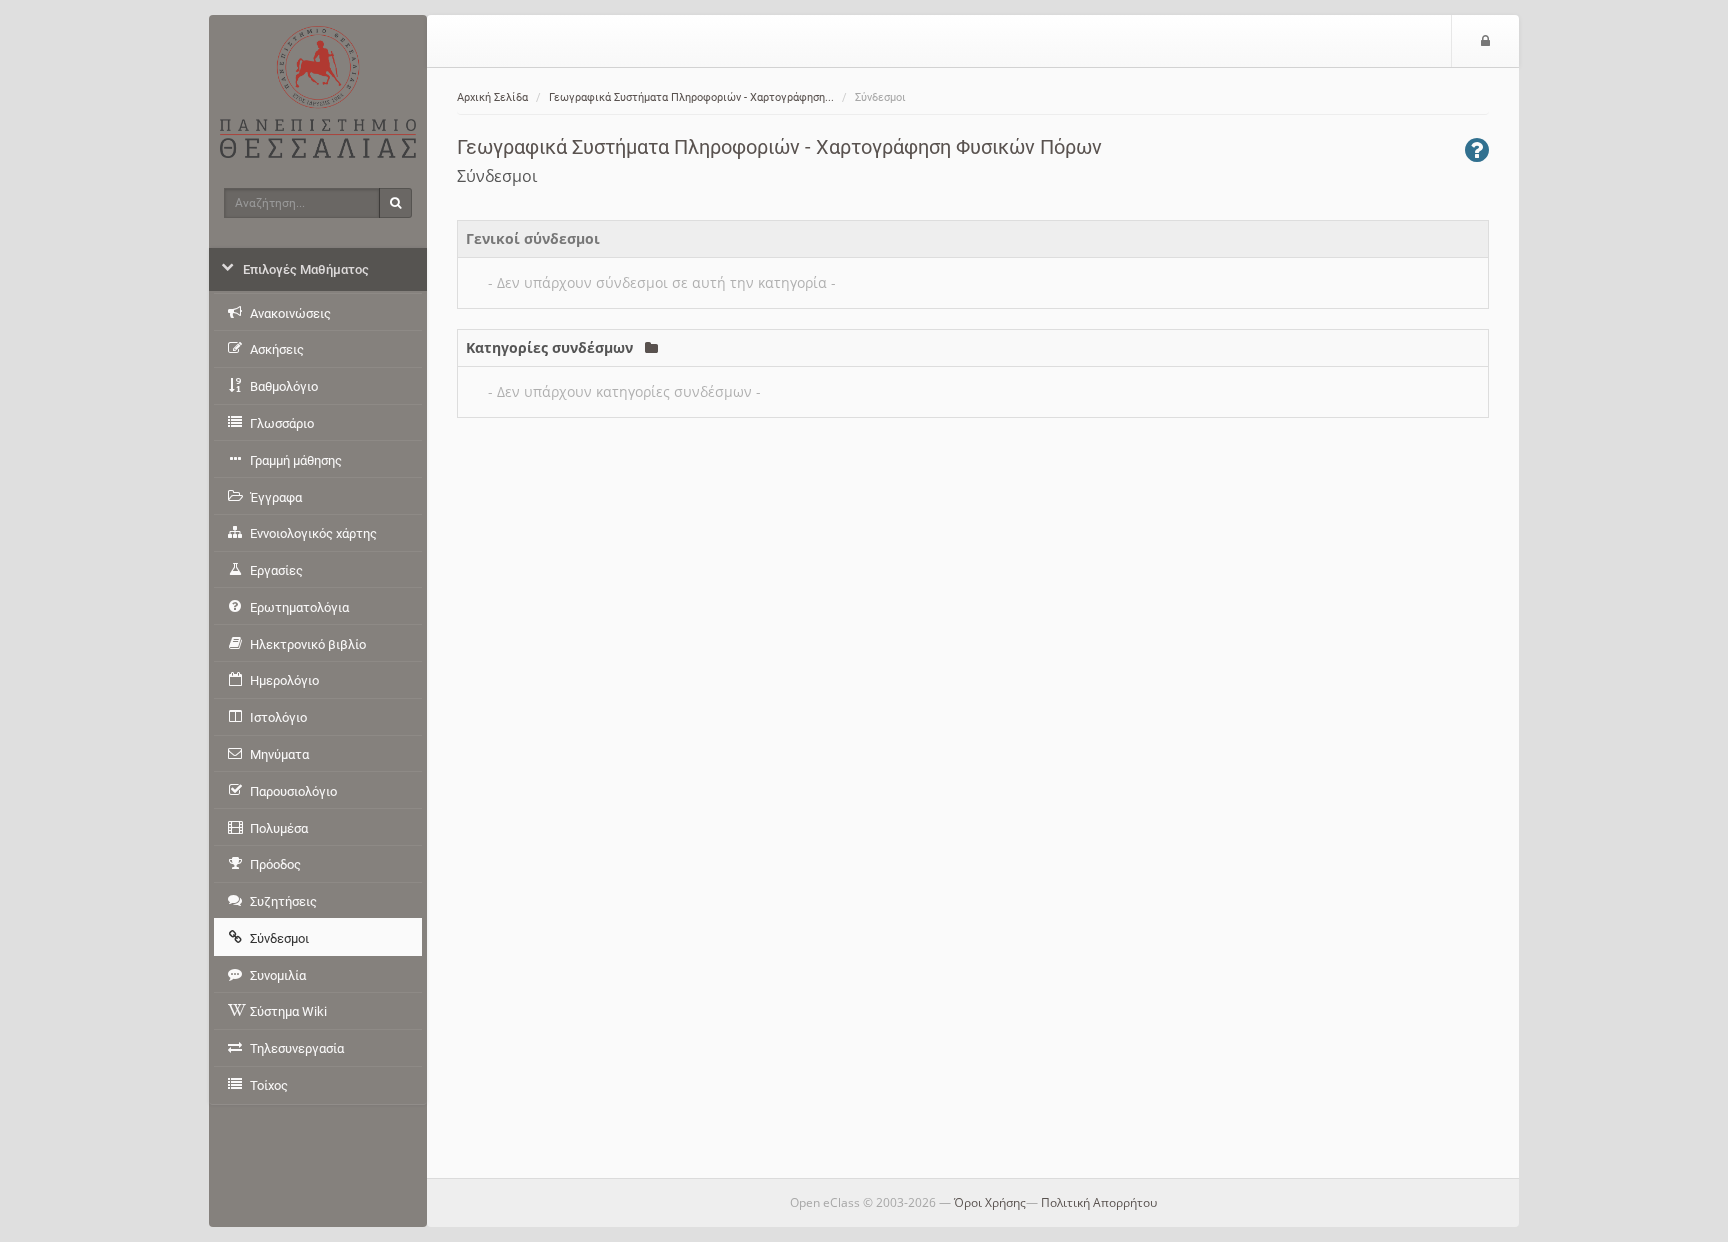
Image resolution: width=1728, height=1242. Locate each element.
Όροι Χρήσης (990, 1202)
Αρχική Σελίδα (492, 97)
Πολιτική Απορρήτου (1099, 1202)
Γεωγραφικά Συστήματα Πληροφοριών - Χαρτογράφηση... (691, 97)
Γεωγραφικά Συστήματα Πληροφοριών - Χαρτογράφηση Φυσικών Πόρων (779, 147)
